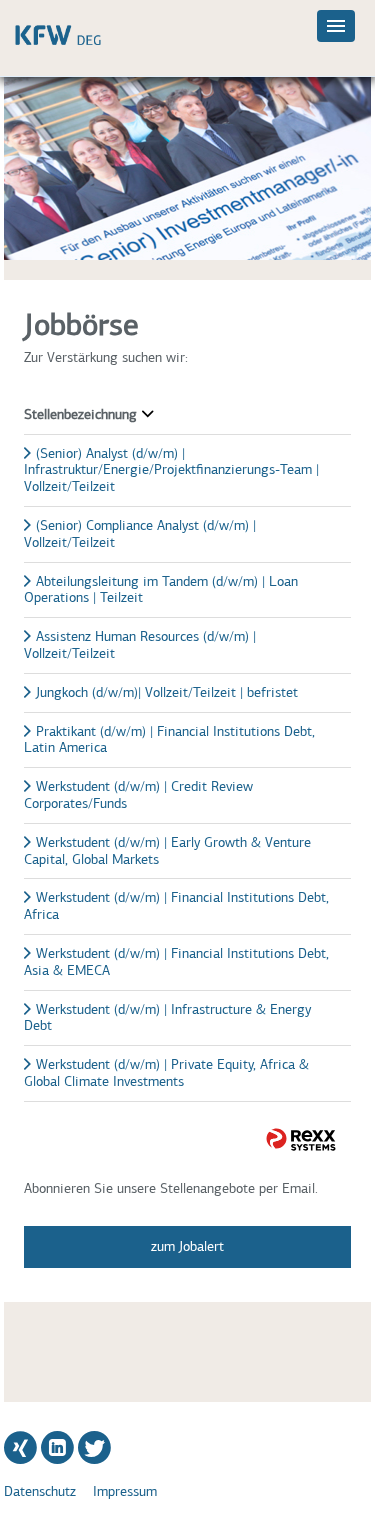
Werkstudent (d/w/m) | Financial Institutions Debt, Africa (176, 906)
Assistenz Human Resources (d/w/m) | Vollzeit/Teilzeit (140, 645)
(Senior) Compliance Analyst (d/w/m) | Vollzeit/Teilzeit (140, 534)
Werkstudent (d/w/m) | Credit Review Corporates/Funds (138, 795)
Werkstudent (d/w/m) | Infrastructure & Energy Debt (167, 1018)
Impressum (125, 1491)
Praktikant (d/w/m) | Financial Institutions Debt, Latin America (169, 740)
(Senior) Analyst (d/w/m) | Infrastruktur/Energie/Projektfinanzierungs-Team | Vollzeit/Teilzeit (171, 470)
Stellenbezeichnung (80, 414)
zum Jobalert (187, 1246)
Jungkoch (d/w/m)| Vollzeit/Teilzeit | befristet (167, 692)
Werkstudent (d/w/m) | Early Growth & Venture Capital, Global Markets (167, 851)
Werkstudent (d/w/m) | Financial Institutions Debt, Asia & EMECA (176, 962)
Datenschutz (40, 1491)
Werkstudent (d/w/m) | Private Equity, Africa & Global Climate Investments (166, 1073)
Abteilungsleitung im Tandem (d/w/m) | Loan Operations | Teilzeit (161, 590)
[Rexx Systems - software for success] (301, 1139)
